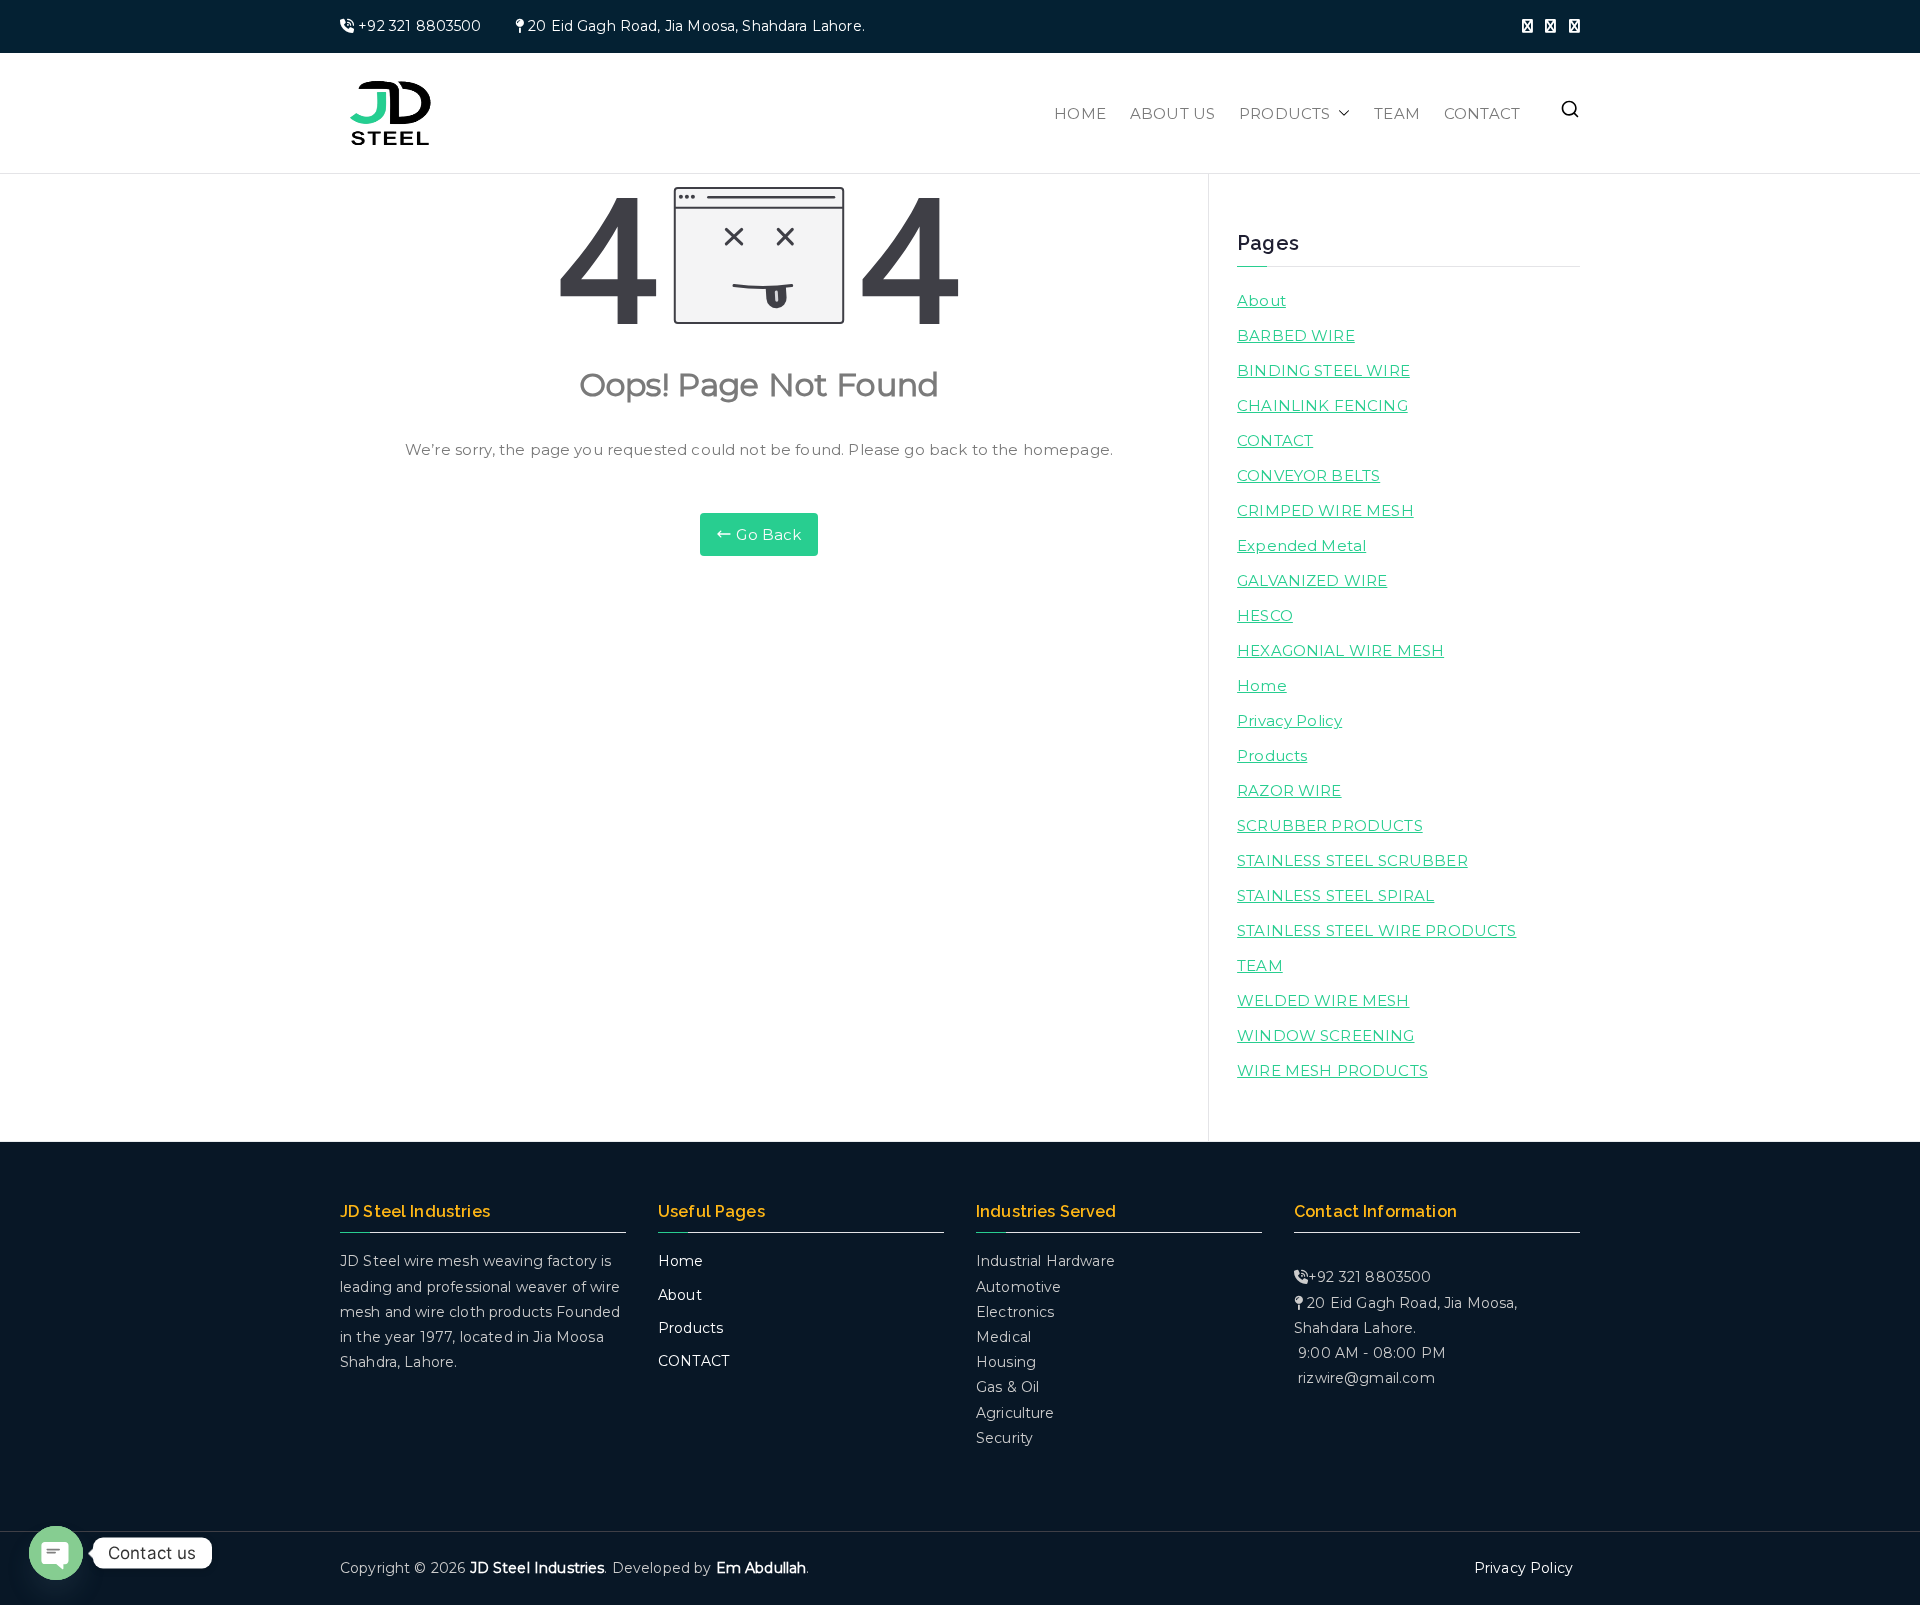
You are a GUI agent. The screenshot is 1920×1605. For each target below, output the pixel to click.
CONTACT (1482, 113)
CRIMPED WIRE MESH (1325, 510)
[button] (1340, 113)
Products (1272, 755)
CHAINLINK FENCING (1322, 405)
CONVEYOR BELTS (1308, 475)
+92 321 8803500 (419, 26)
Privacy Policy (1289, 720)
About (1261, 300)
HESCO (1265, 615)
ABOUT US (1172, 113)
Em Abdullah (761, 1568)
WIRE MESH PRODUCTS (1332, 1070)
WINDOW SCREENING (1325, 1035)
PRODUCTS (1284, 113)
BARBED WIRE (1296, 335)
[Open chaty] (56, 1553)
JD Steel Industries (537, 1568)
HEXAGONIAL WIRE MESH (1340, 650)
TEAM (1397, 113)
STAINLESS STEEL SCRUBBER (1352, 860)
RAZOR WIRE (1289, 790)
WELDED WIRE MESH (1323, 1000)
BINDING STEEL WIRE (1323, 370)
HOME (1080, 113)
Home (1262, 685)
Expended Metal (1301, 545)
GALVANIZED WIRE (1312, 580)
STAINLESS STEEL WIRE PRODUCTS (1376, 930)
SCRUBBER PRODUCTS (1330, 825)
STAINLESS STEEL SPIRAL (1335, 895)
